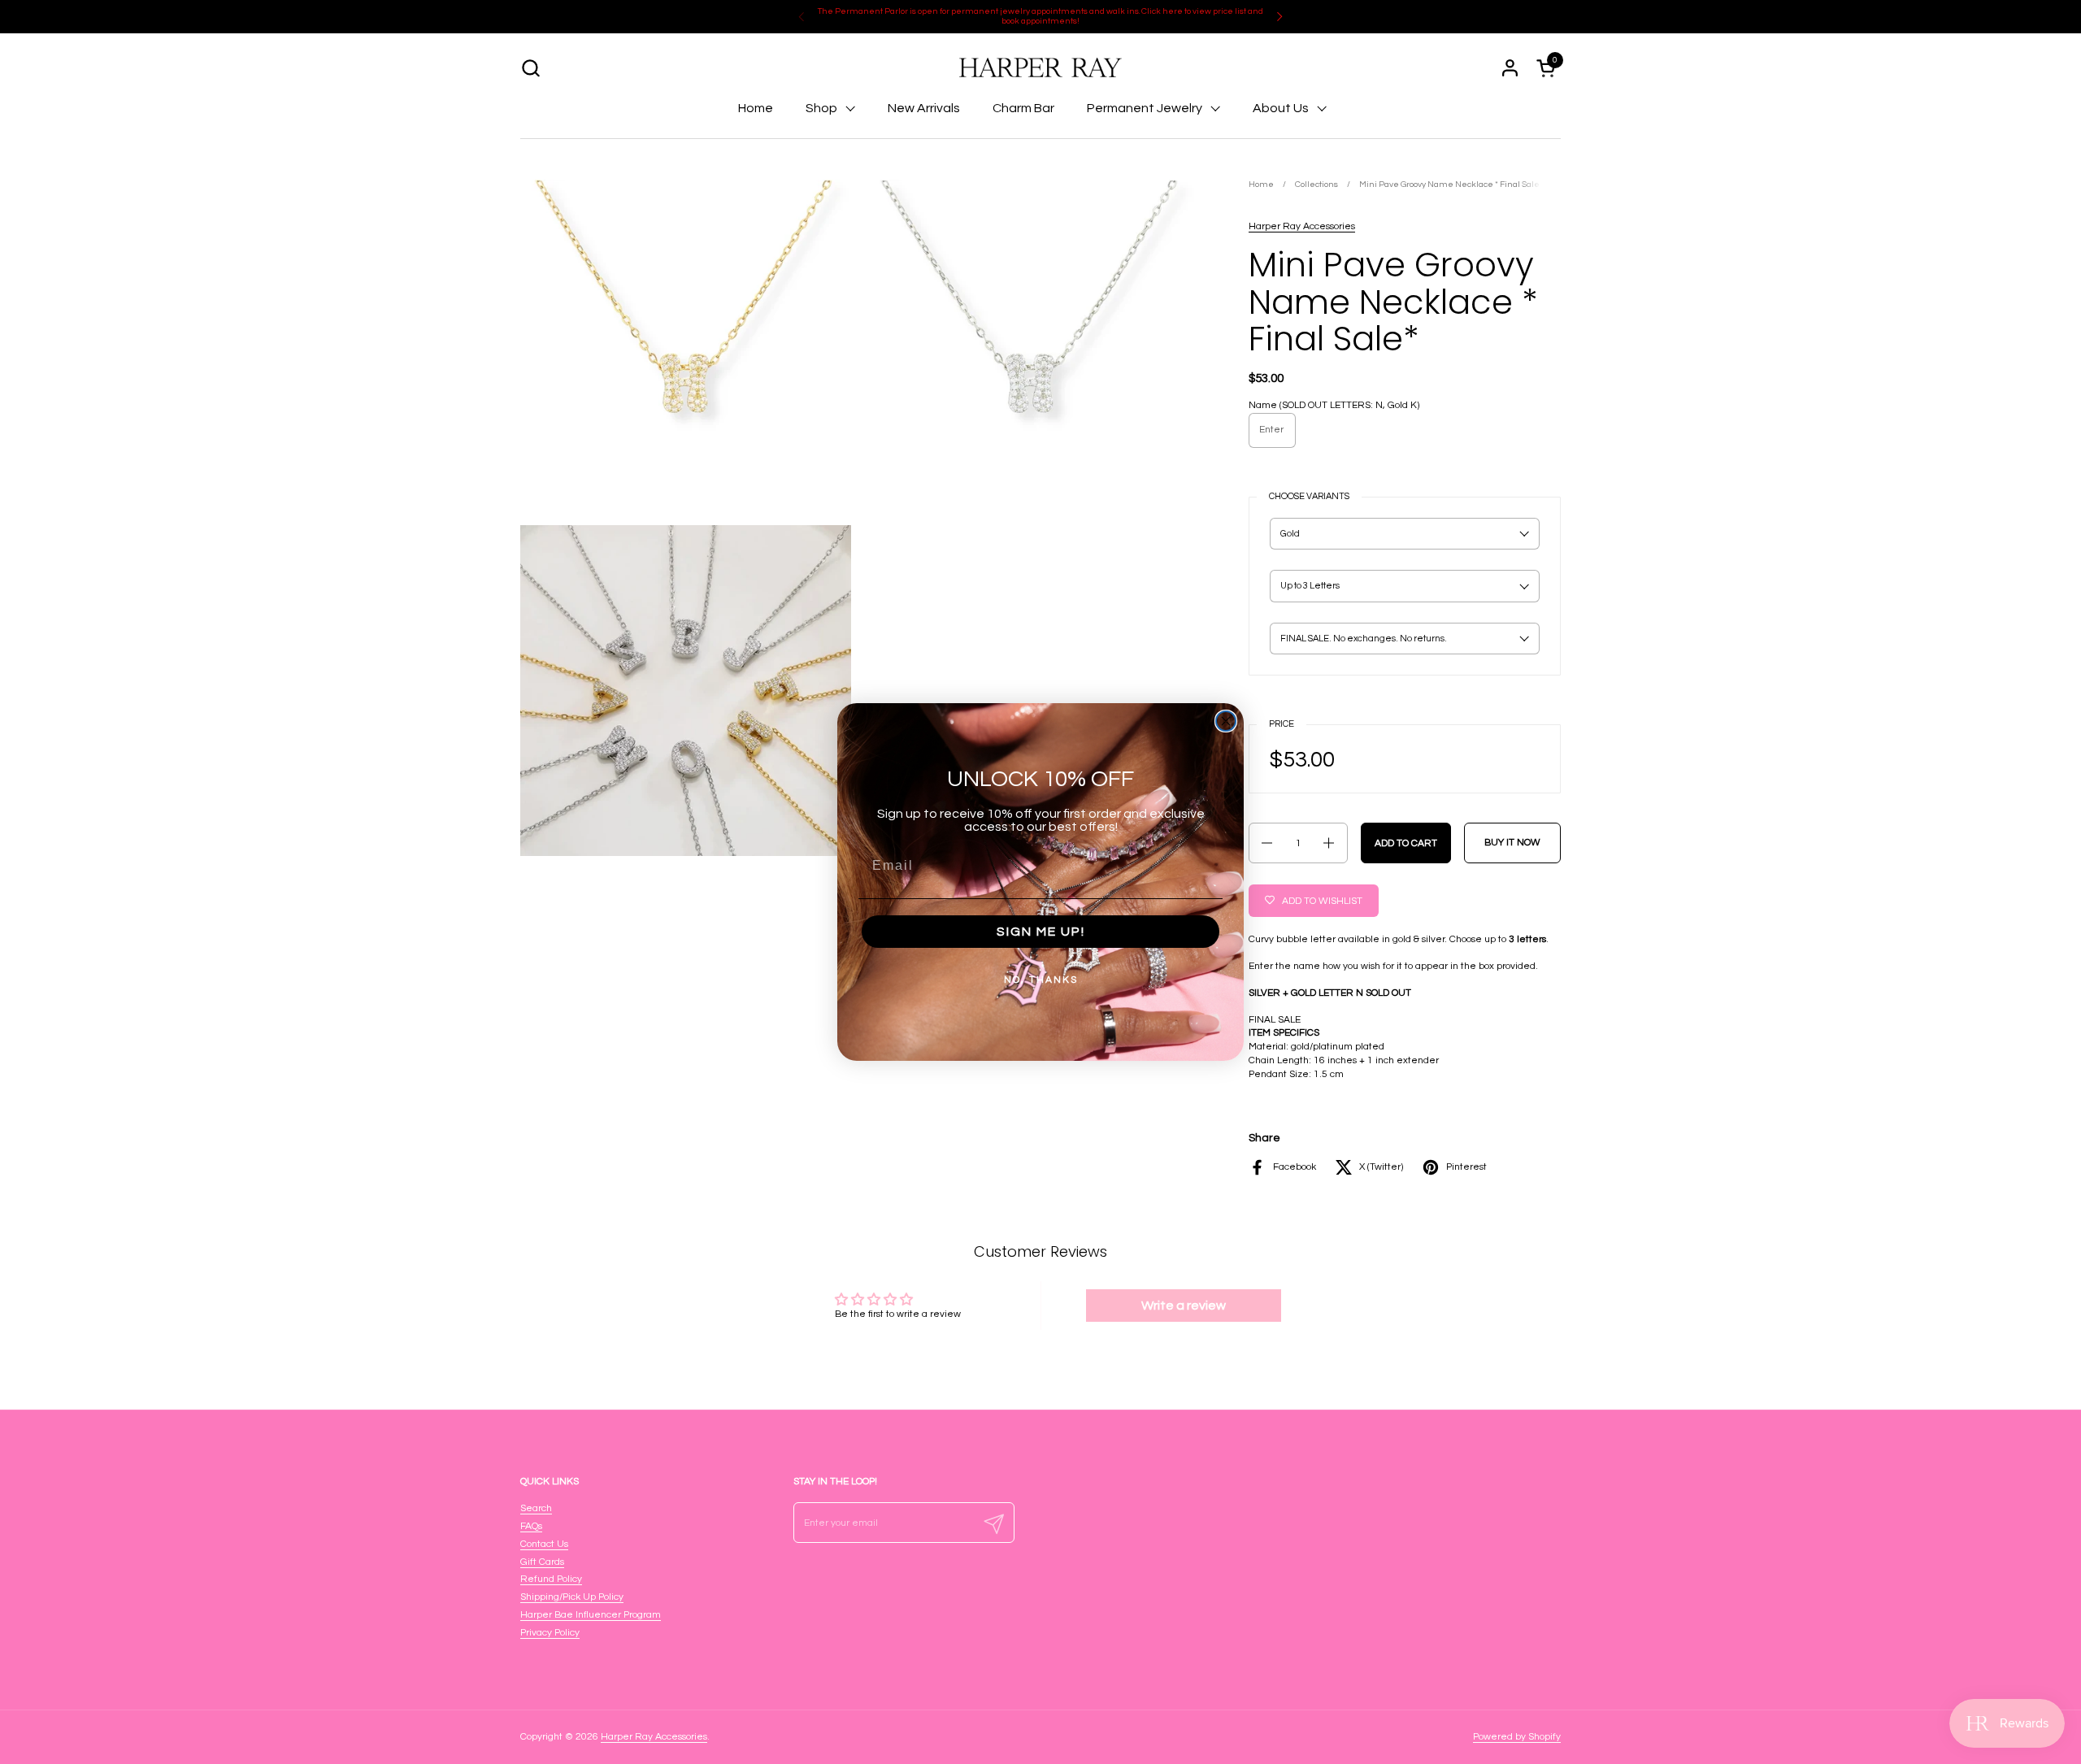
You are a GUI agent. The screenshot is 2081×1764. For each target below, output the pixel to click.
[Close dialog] (1226, 721)
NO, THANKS (1041, 980)
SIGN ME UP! (1041, 932)
